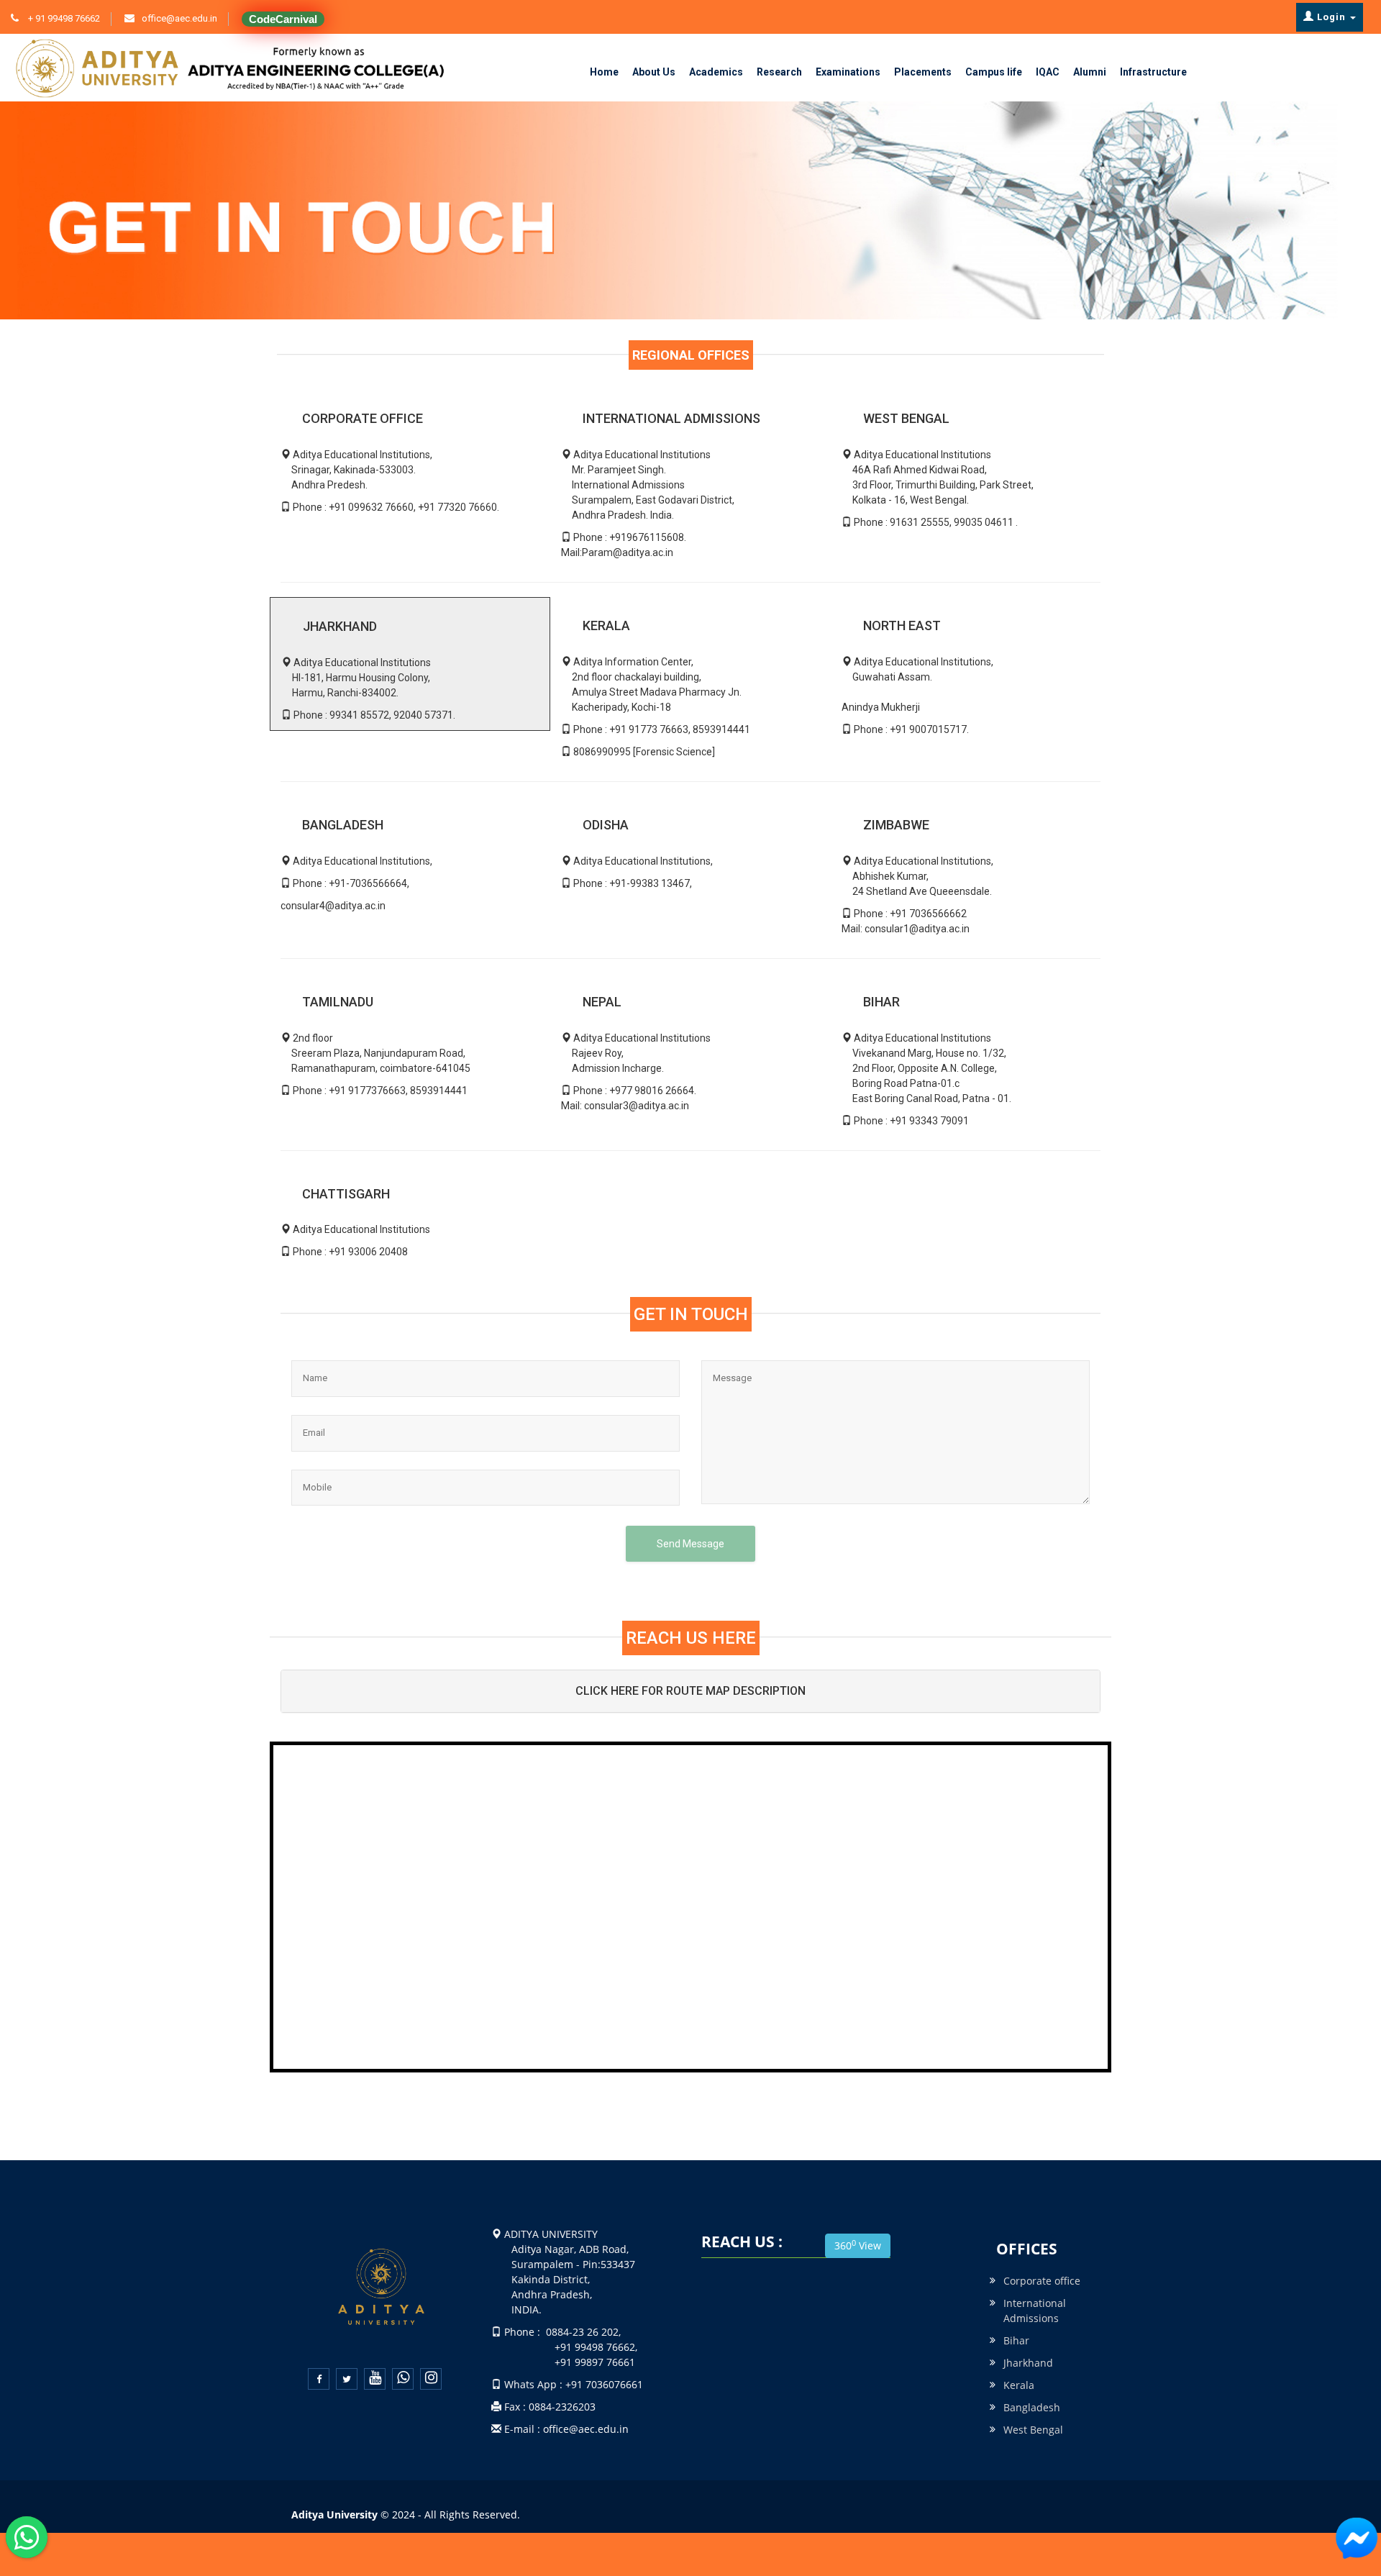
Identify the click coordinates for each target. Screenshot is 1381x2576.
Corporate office (1042, 2281)
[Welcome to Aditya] (1357, 2539)
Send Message (690, 1544)
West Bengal (1033, 2430)
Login (1331, 17)
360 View (858, 2245)
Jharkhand (1028, 2363)
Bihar (1016, 2340)
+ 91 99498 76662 (63, 18)
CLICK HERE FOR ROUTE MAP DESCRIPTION (690, 1691)
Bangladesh (1032, 2407)
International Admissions (1035, 2311)
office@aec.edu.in (179, 18)
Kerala (1019, 2385)
